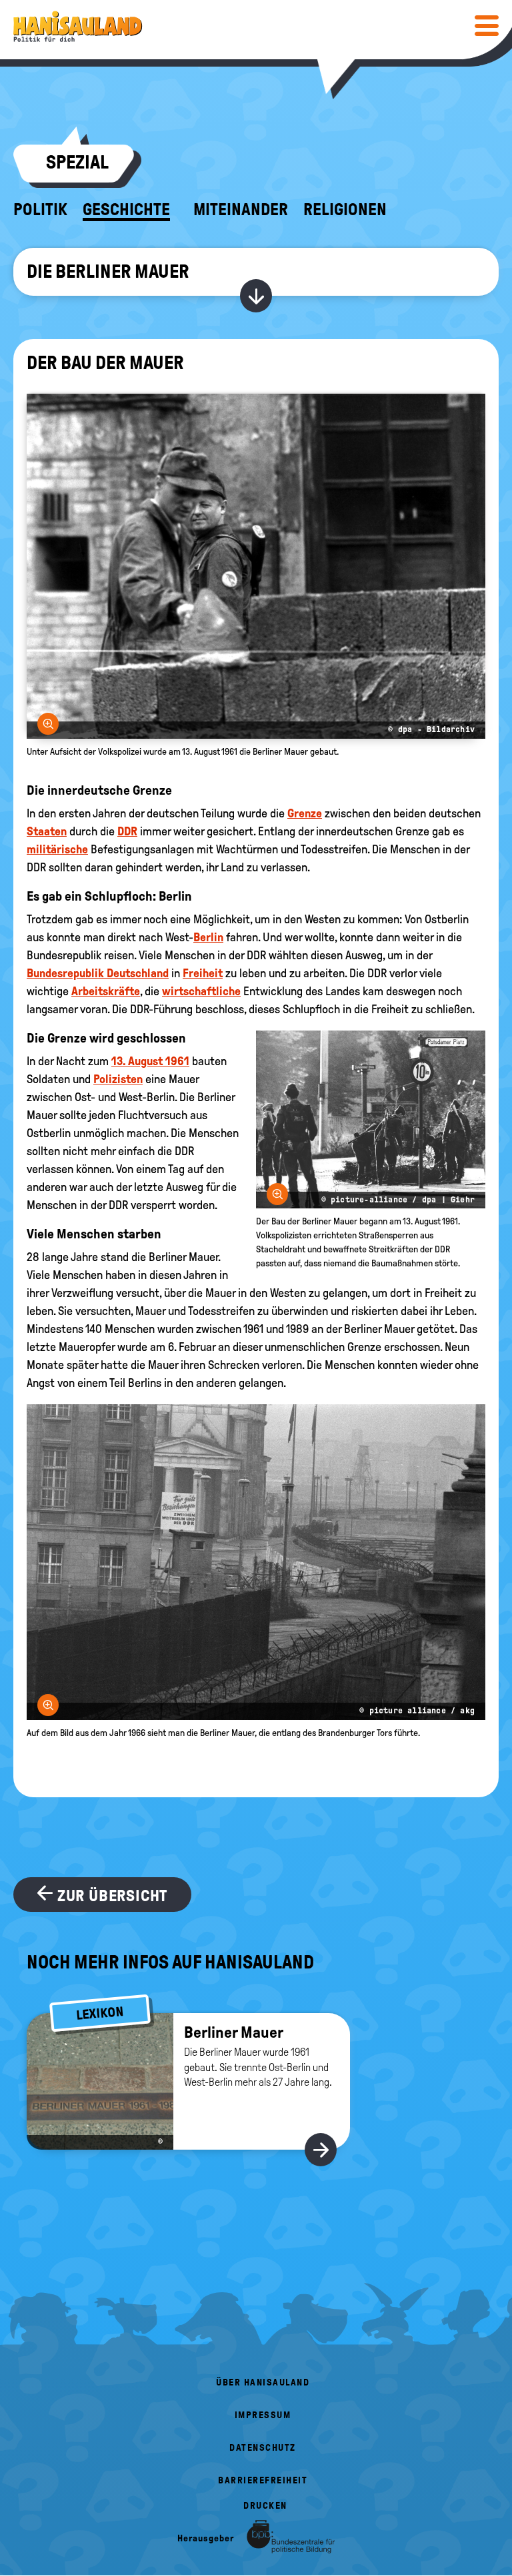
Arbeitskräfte (106, 991)
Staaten (47, 831)
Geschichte (126, 210)
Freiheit (203, 973)
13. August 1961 (150, 1061)
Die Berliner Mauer (108, 271)
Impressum (263, 2415)
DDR (127, 831)
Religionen (345, 210)
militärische (57, 849)
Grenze (305, 813)
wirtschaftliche (201, 991)
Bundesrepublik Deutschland (98, 973)
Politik (40, 210)
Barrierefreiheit (263, 2480)
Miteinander (241, 210)
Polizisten (118, 1079)
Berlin (208, 937)
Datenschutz (263, 2448)
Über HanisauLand (263, 2382)
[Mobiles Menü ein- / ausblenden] (487, 25)
